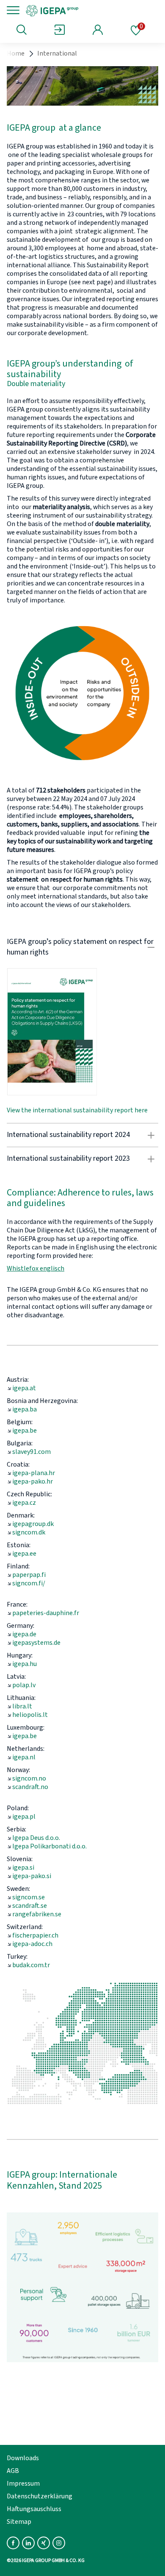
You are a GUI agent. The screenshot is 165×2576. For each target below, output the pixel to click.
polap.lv (24, 1685)
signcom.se (29, 1897)
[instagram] (59, 2543)
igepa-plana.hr (34, 1473)
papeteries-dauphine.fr (46, 1613)
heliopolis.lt (30, 1715)
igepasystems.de (36, 1643)
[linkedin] (28, 2543)
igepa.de (24, 1634)
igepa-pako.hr (33, 1481)
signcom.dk (29, 1532)
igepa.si (23, 1868)
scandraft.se (30, 1906)
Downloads (23, 2458)
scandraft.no (30, 1787)
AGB (13, 2471)
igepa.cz (24, 1503)
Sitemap (19, 2522)
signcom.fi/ (29, 1583)
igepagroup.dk (33, 1524)
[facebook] (13, 2543)
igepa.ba (25, 1409)
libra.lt (22, 1706)
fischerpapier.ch (35, 1935)
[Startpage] (81, 10)
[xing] (44, 2543)
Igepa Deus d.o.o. (36, 1838)
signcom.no (29, 1778)
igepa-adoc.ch (32, 1944)
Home (16, 53)
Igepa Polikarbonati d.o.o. (49, 1846)
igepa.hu (25, 1664)
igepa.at (24, 1388)
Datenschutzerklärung (40, 2496)
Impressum (23, 2484)
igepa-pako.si (32, 1876)
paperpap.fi (29, 1575)
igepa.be (25, 1431)
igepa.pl (24, 1817)
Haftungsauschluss (34, 2509)
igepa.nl (24, 1757)
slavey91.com (32, 1452)
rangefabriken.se (37, 1914)
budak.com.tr (31, 1965)
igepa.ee (24, 1554)
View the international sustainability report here (77, 1110)
